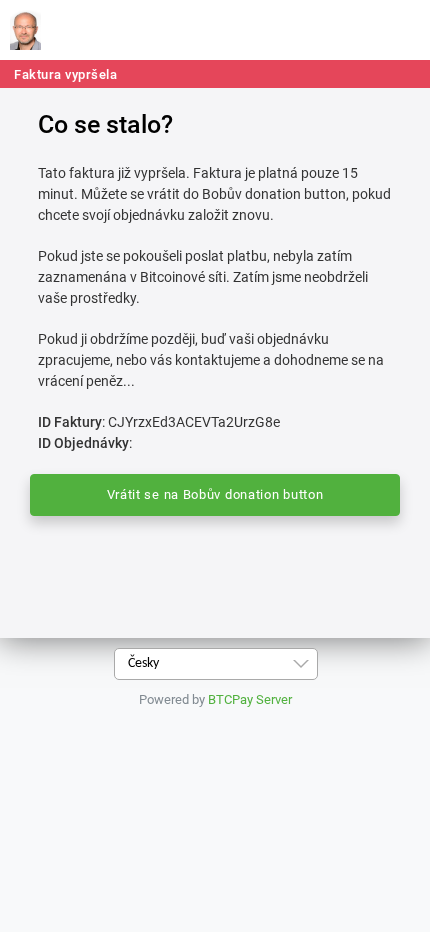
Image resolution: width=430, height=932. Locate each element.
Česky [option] (143, 663)
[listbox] (216, 664)
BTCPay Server (250, 699)
